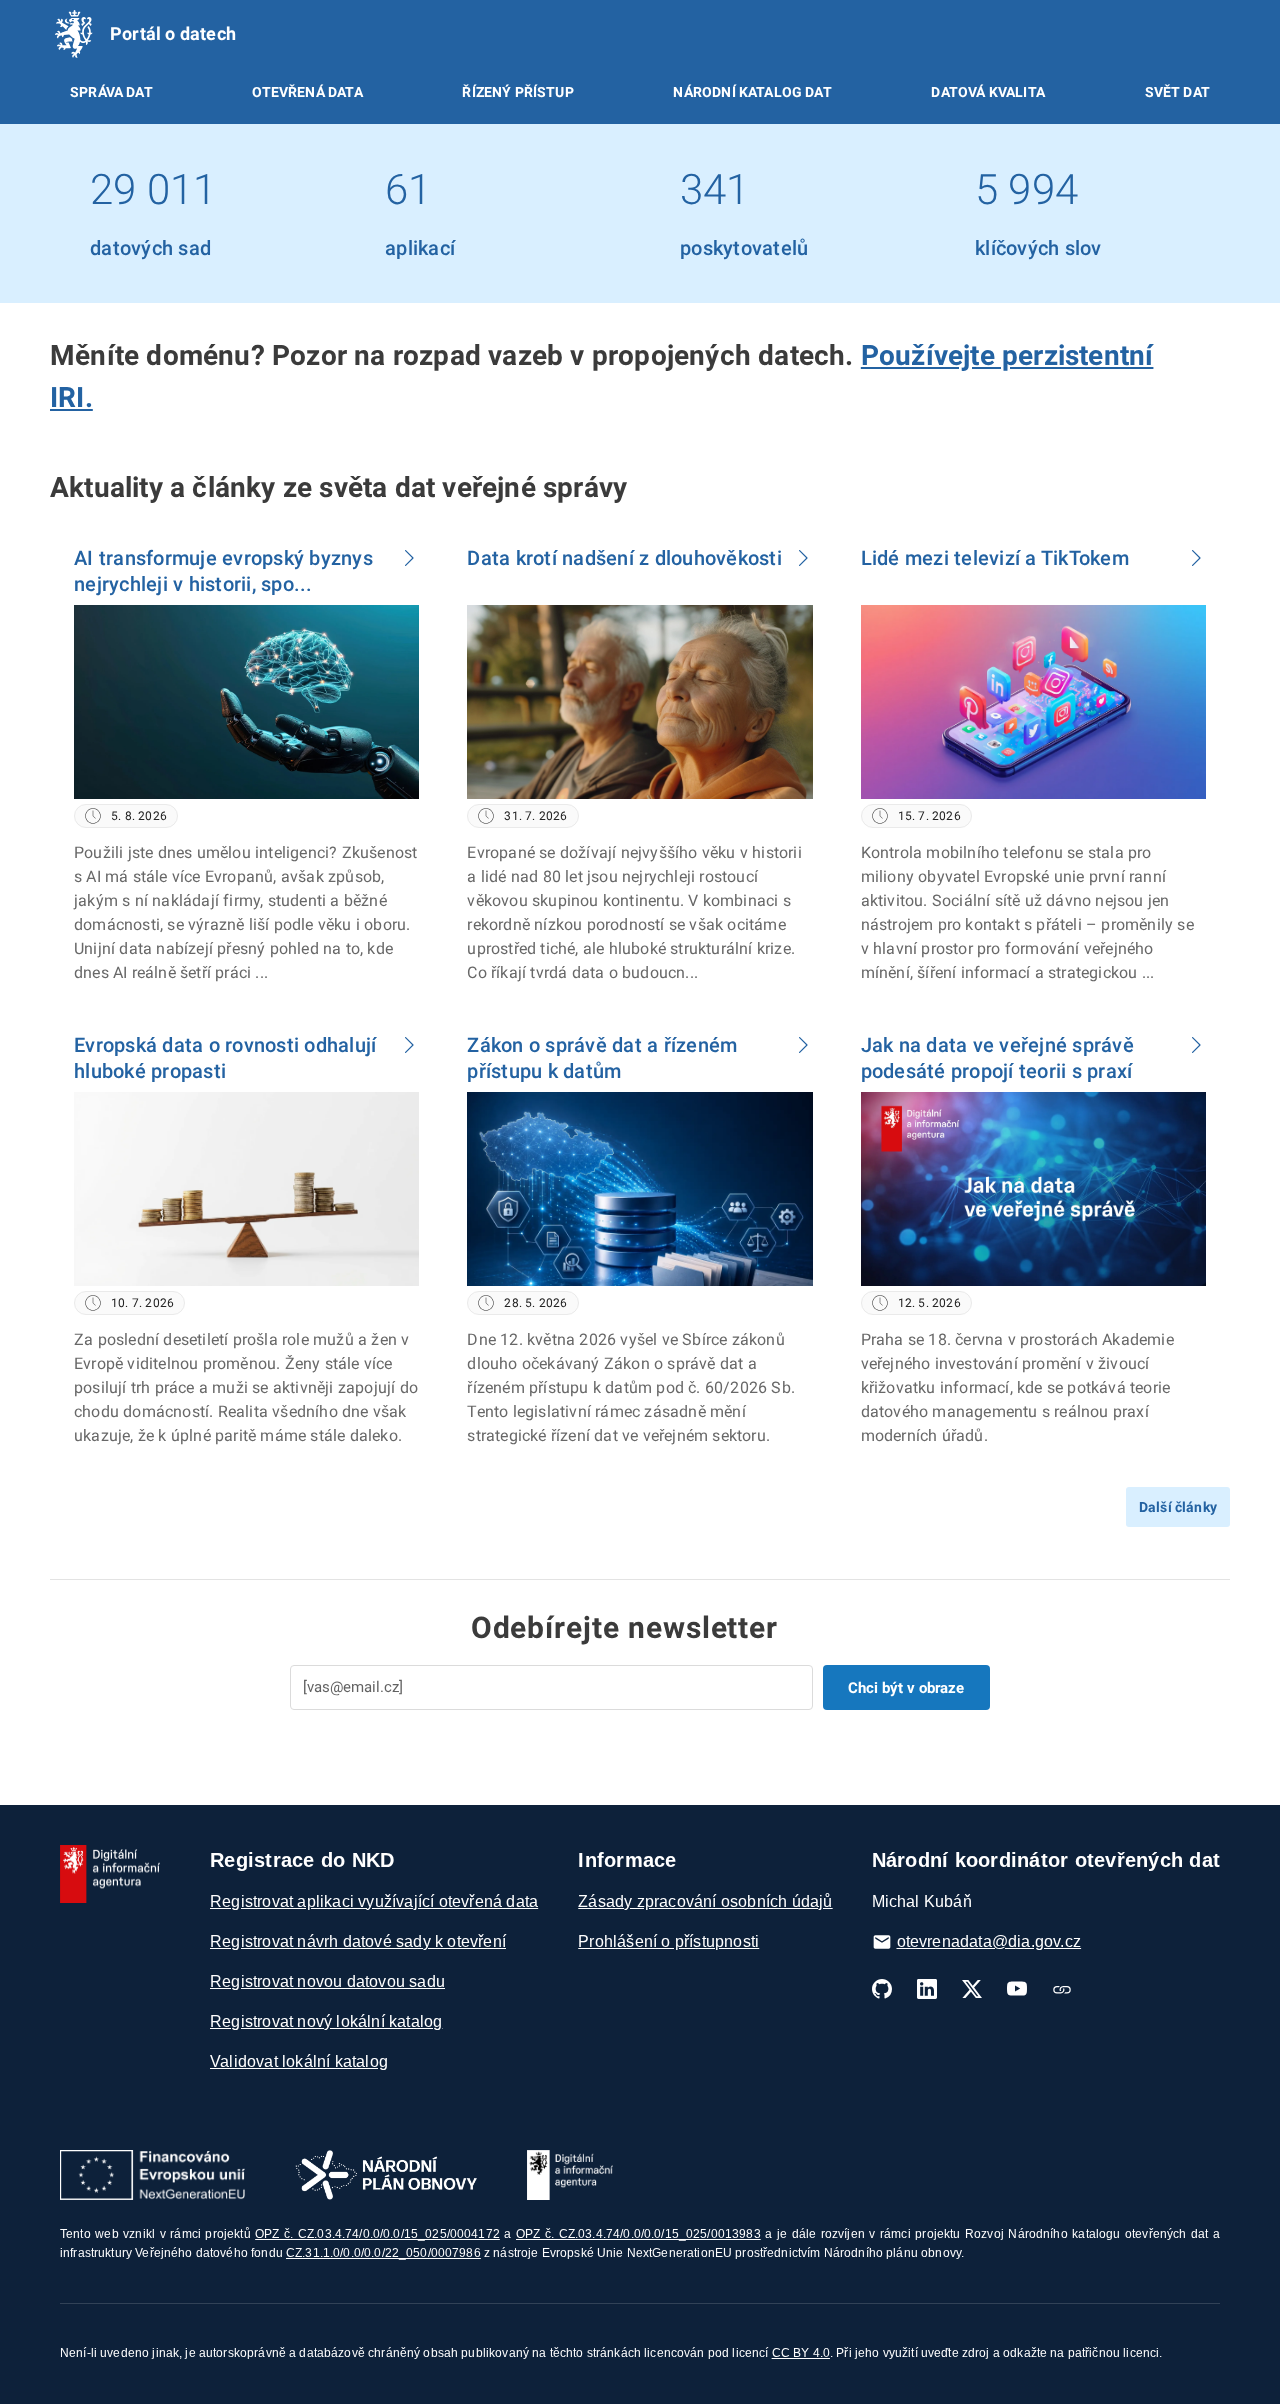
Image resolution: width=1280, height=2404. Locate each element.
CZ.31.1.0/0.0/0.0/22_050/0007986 (383, 2253)
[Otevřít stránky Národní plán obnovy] (386, 2175)
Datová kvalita (987, 92)
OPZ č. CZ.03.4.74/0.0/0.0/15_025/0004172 (377, 2234)
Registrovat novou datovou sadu (327, 1981)
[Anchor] (107, 395)
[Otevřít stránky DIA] (570, 2175)
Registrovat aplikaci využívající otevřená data (374, 1901)
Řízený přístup (517, 92)
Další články (1178, 1507)
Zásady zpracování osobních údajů (705, 1901)
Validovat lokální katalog (299, 2061)
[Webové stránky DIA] (1062, 1989)
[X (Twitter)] (972, 1989)
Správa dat (111, 92)
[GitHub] (882, 1989)
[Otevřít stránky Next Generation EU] (152, 2175)
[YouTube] (1017, 1989)
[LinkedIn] (927, 1989)
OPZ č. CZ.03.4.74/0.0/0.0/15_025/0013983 (638, 2234)
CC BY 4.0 (801, 2353)
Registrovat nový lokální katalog (326, 2021)
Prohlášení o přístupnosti (668, 1941)
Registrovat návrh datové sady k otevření (358, 1941)
